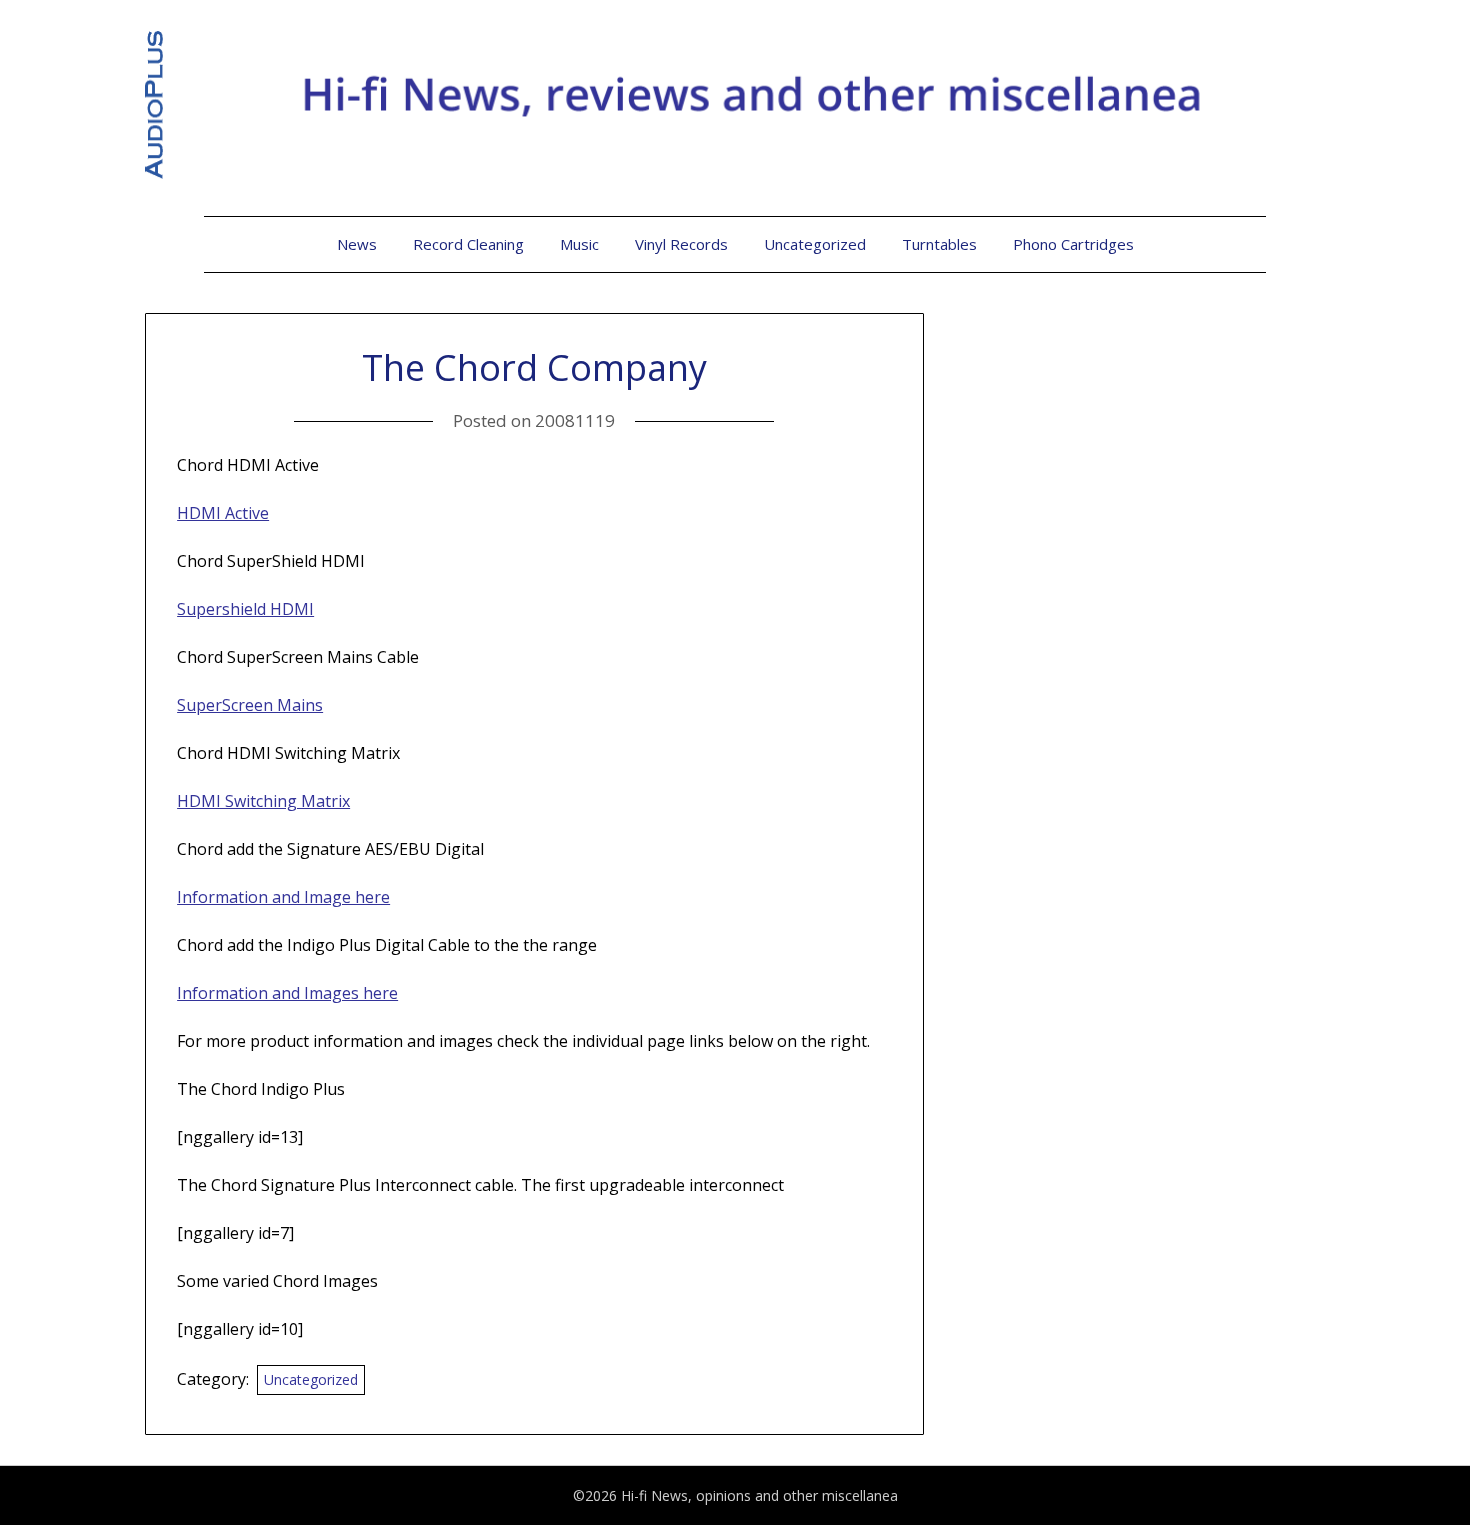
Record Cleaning (468, 244)
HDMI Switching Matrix (263, 801)
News (357, 244)
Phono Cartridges (1073, 244)
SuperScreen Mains (250, 705)
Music (579, 244)
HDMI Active (223, 513)
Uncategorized (815, 244)
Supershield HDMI (245, 609)
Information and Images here (287, 993)
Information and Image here (283, 897)
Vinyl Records (681, 244)
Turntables (939, 244)
